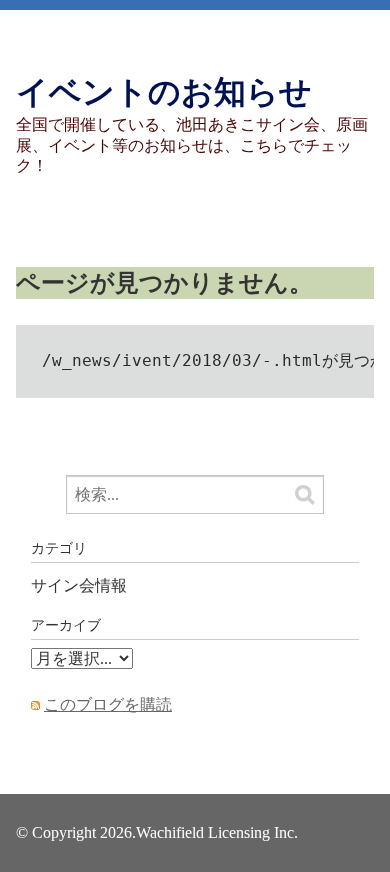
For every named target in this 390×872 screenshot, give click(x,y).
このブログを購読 (108, 704)
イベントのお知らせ (164, 92)
